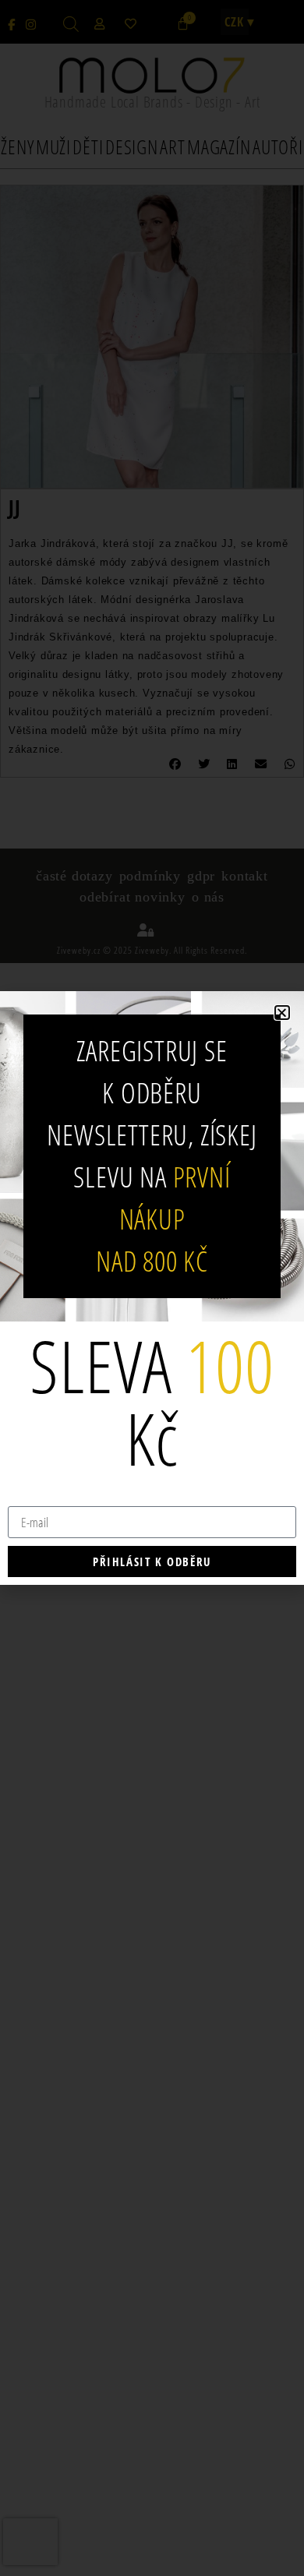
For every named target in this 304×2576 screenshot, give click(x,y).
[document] (152, 1288)
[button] (282, 1013)
